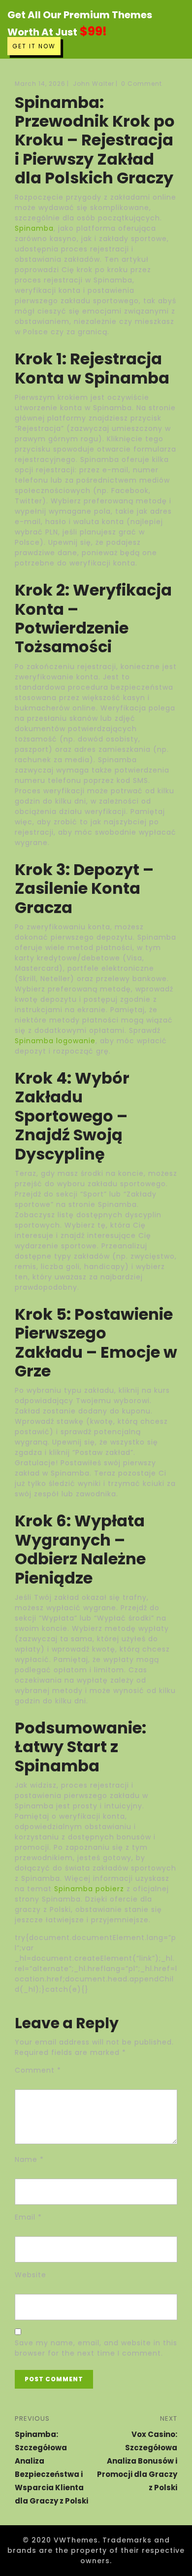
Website (31, 2275)
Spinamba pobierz (89, 1889)
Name (29, 2159)
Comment (38, 2070)
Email (28, 2217)
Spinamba (34, 228)
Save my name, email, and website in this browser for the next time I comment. (96, 2348)
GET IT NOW (34, 46)
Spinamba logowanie (55, 1041)
